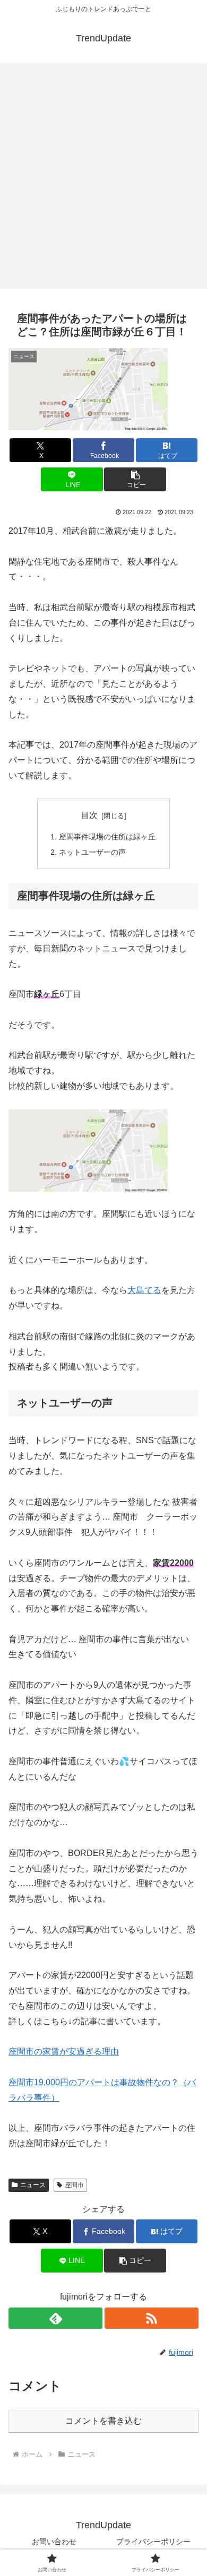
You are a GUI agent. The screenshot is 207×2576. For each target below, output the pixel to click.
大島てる (144, 1290)
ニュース (33, 2185)
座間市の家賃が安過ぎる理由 (64, 2052)
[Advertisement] (103, 179)
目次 (89, 815)
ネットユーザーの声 (92, 852)
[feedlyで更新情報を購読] (55, 2318)
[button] (135, 479)
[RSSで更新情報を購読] (152, 2318)
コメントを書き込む (103, 2421)
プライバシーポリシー (153, 2542)
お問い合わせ (54, 2542)
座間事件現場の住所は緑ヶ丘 (107, 837)
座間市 (74, 2185)
